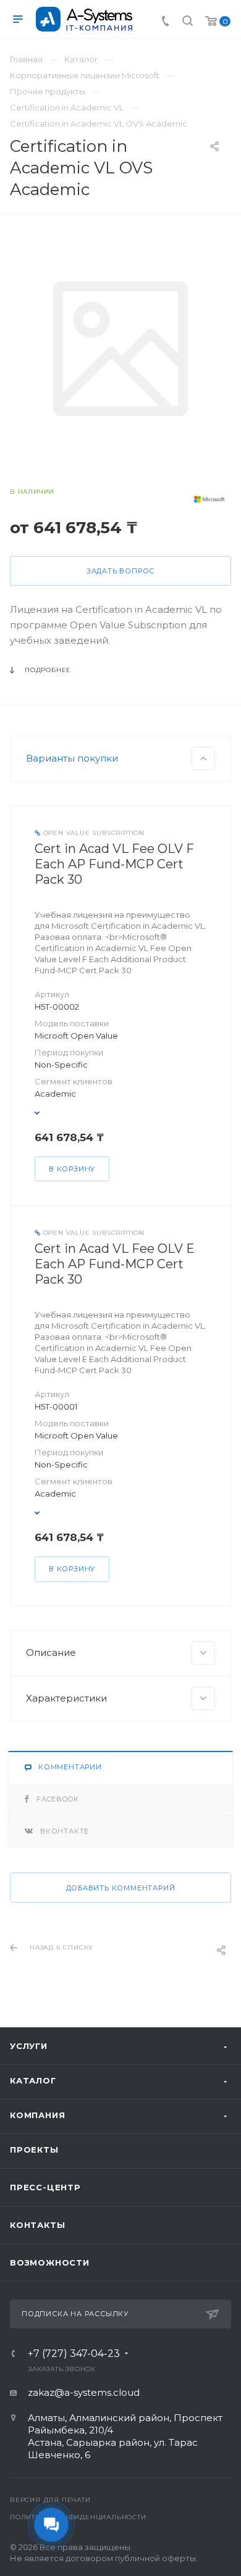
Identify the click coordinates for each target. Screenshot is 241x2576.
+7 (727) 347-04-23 (74, 2354)
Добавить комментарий (121, 1888)
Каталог (33, 2080)
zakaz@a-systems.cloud (84, 2392)
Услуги (29, 2046)
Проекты (34, 2150)
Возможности (50, 2262)
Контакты (37, 2225)
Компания (37, 2115)
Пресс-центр (45, 2187)
